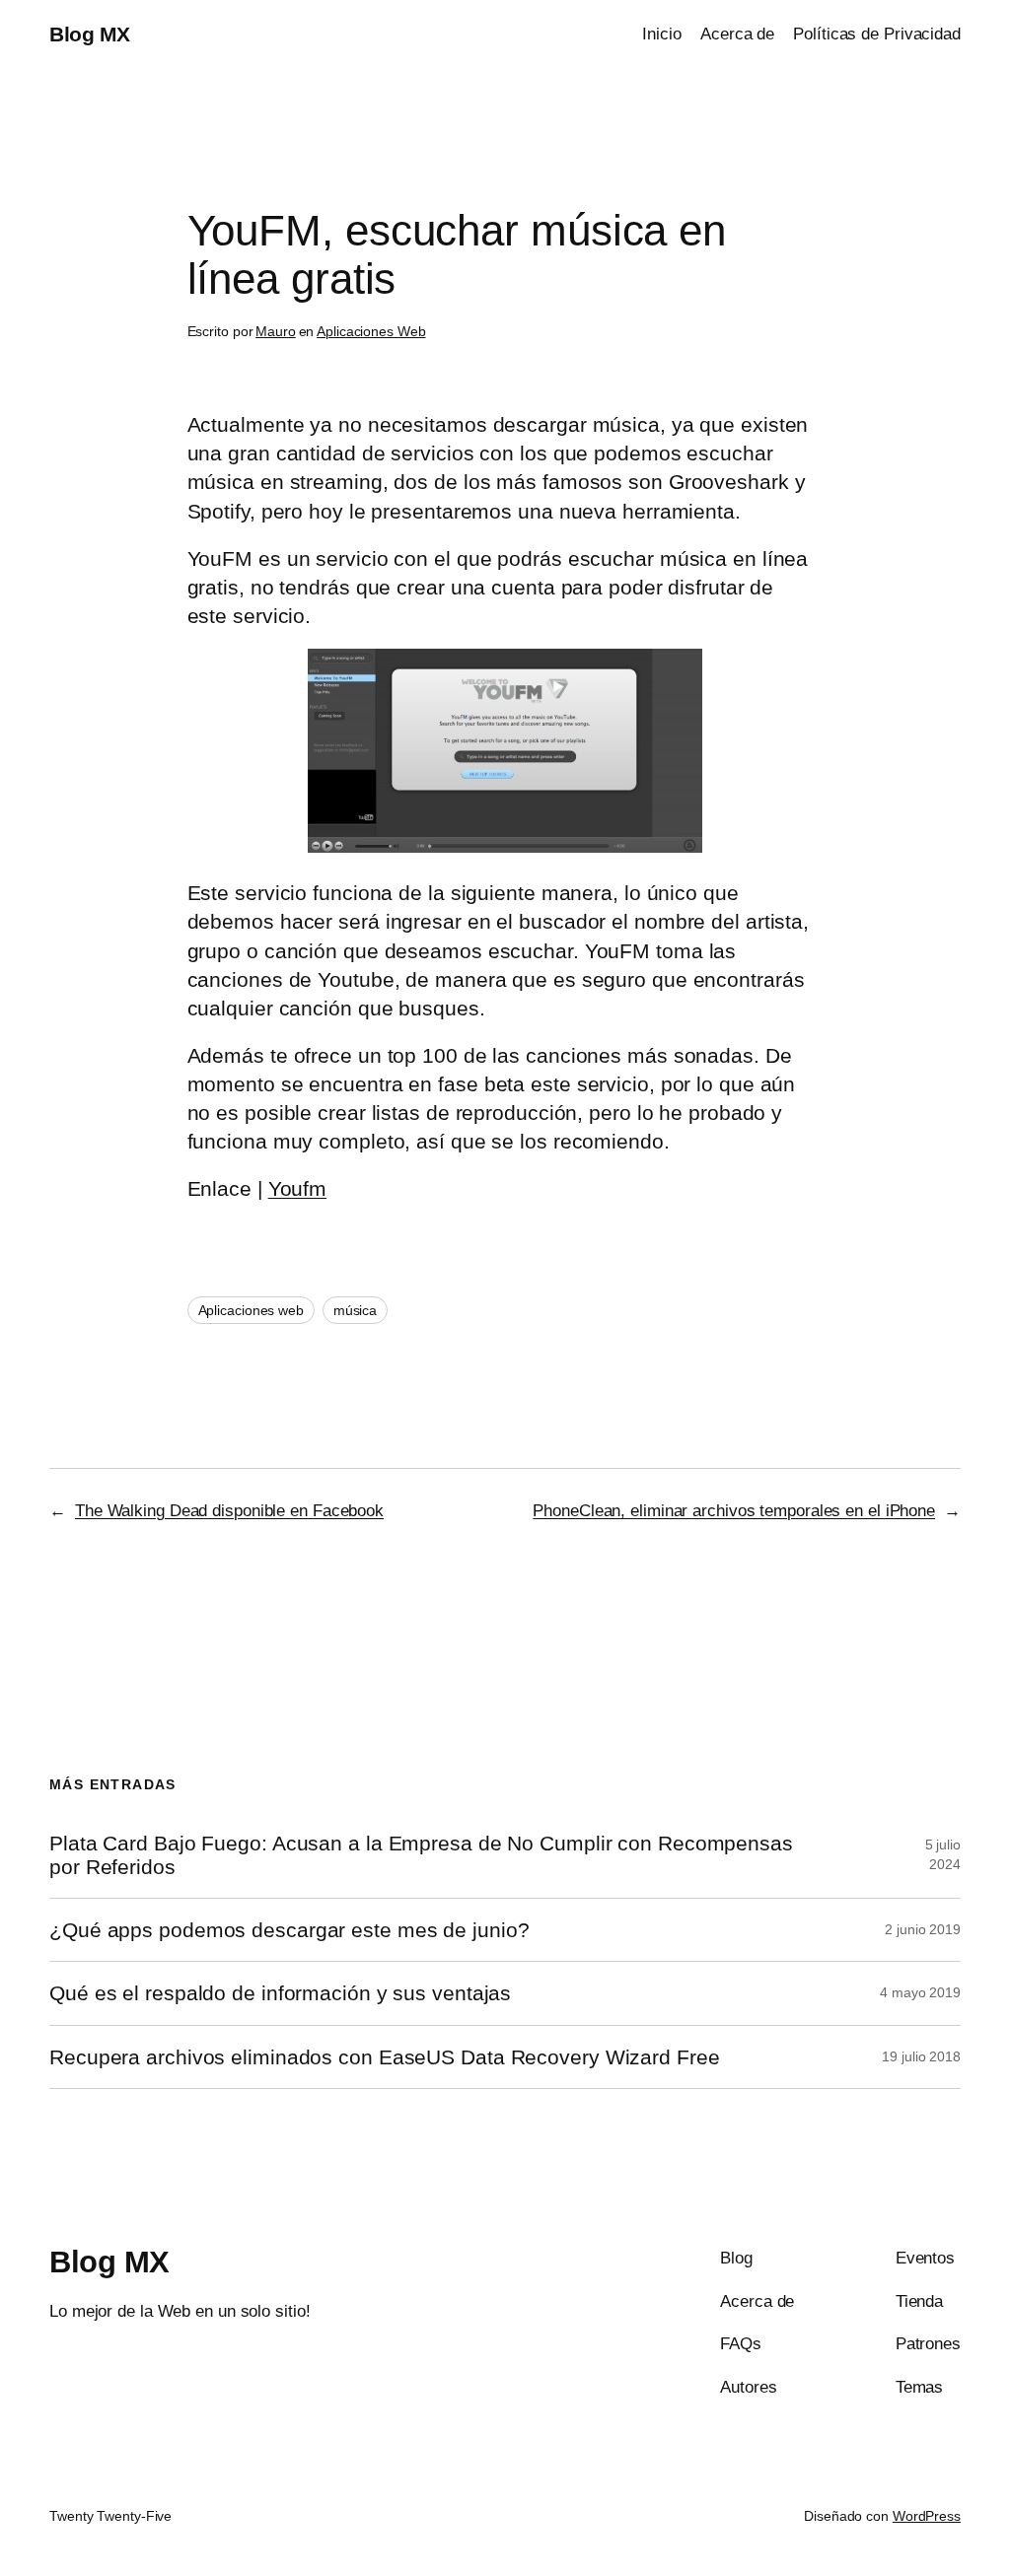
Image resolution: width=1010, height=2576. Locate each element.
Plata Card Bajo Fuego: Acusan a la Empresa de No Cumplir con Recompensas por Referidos (421, 1854)
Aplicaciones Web (371, 331)
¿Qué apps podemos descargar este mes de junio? (289, 1930)
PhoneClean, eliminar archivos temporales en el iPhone (734, 1510)
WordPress (927, 2516)
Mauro (276, 331)
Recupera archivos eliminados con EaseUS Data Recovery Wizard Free (385, 2057)
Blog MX (90, 34)
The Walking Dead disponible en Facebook (229, 1510)
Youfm (298, 1188)
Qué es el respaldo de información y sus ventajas (280, 1993)
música (355, 1310)
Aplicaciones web (251, 1310)
